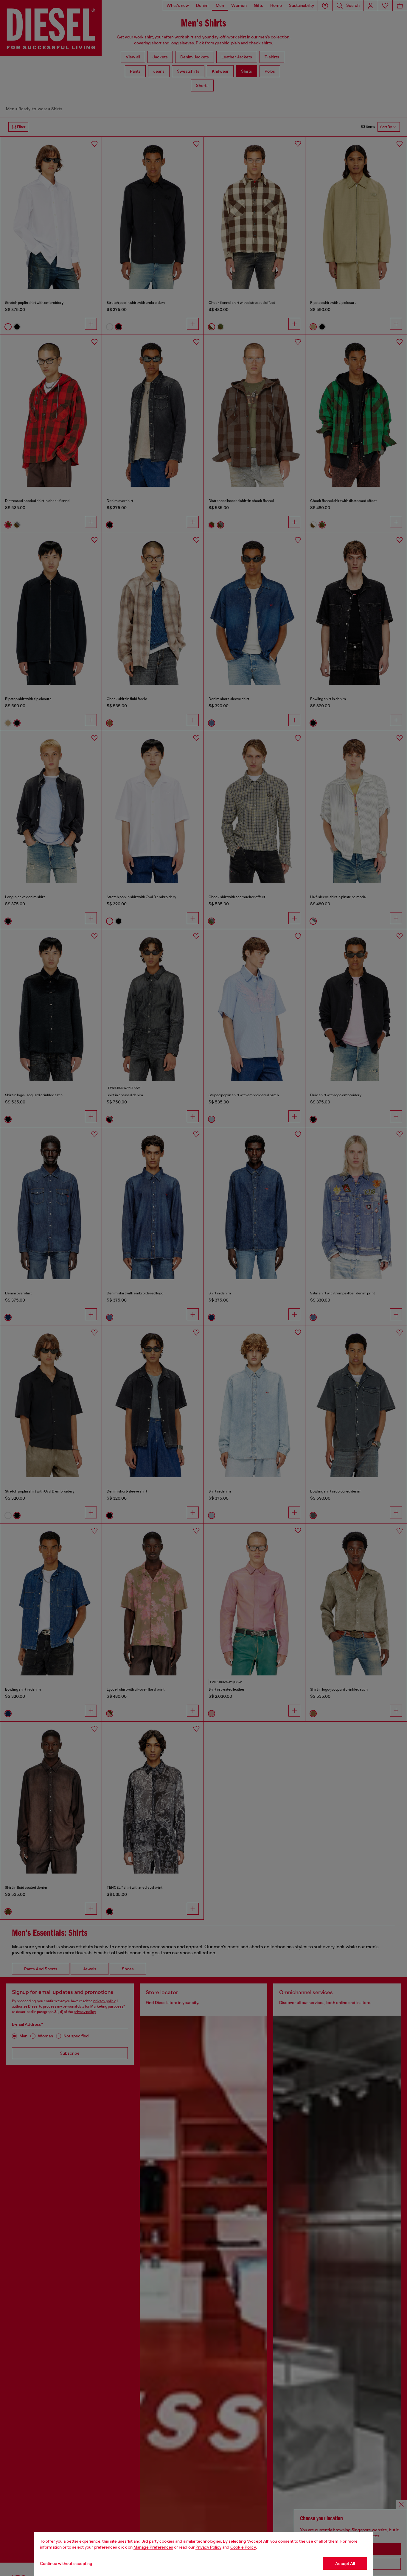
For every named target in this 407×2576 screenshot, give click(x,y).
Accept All (345, 2563)
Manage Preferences (153, 2547)
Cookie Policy (243, 2547)
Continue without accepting (66, 2563)
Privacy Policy (208, 2547)
